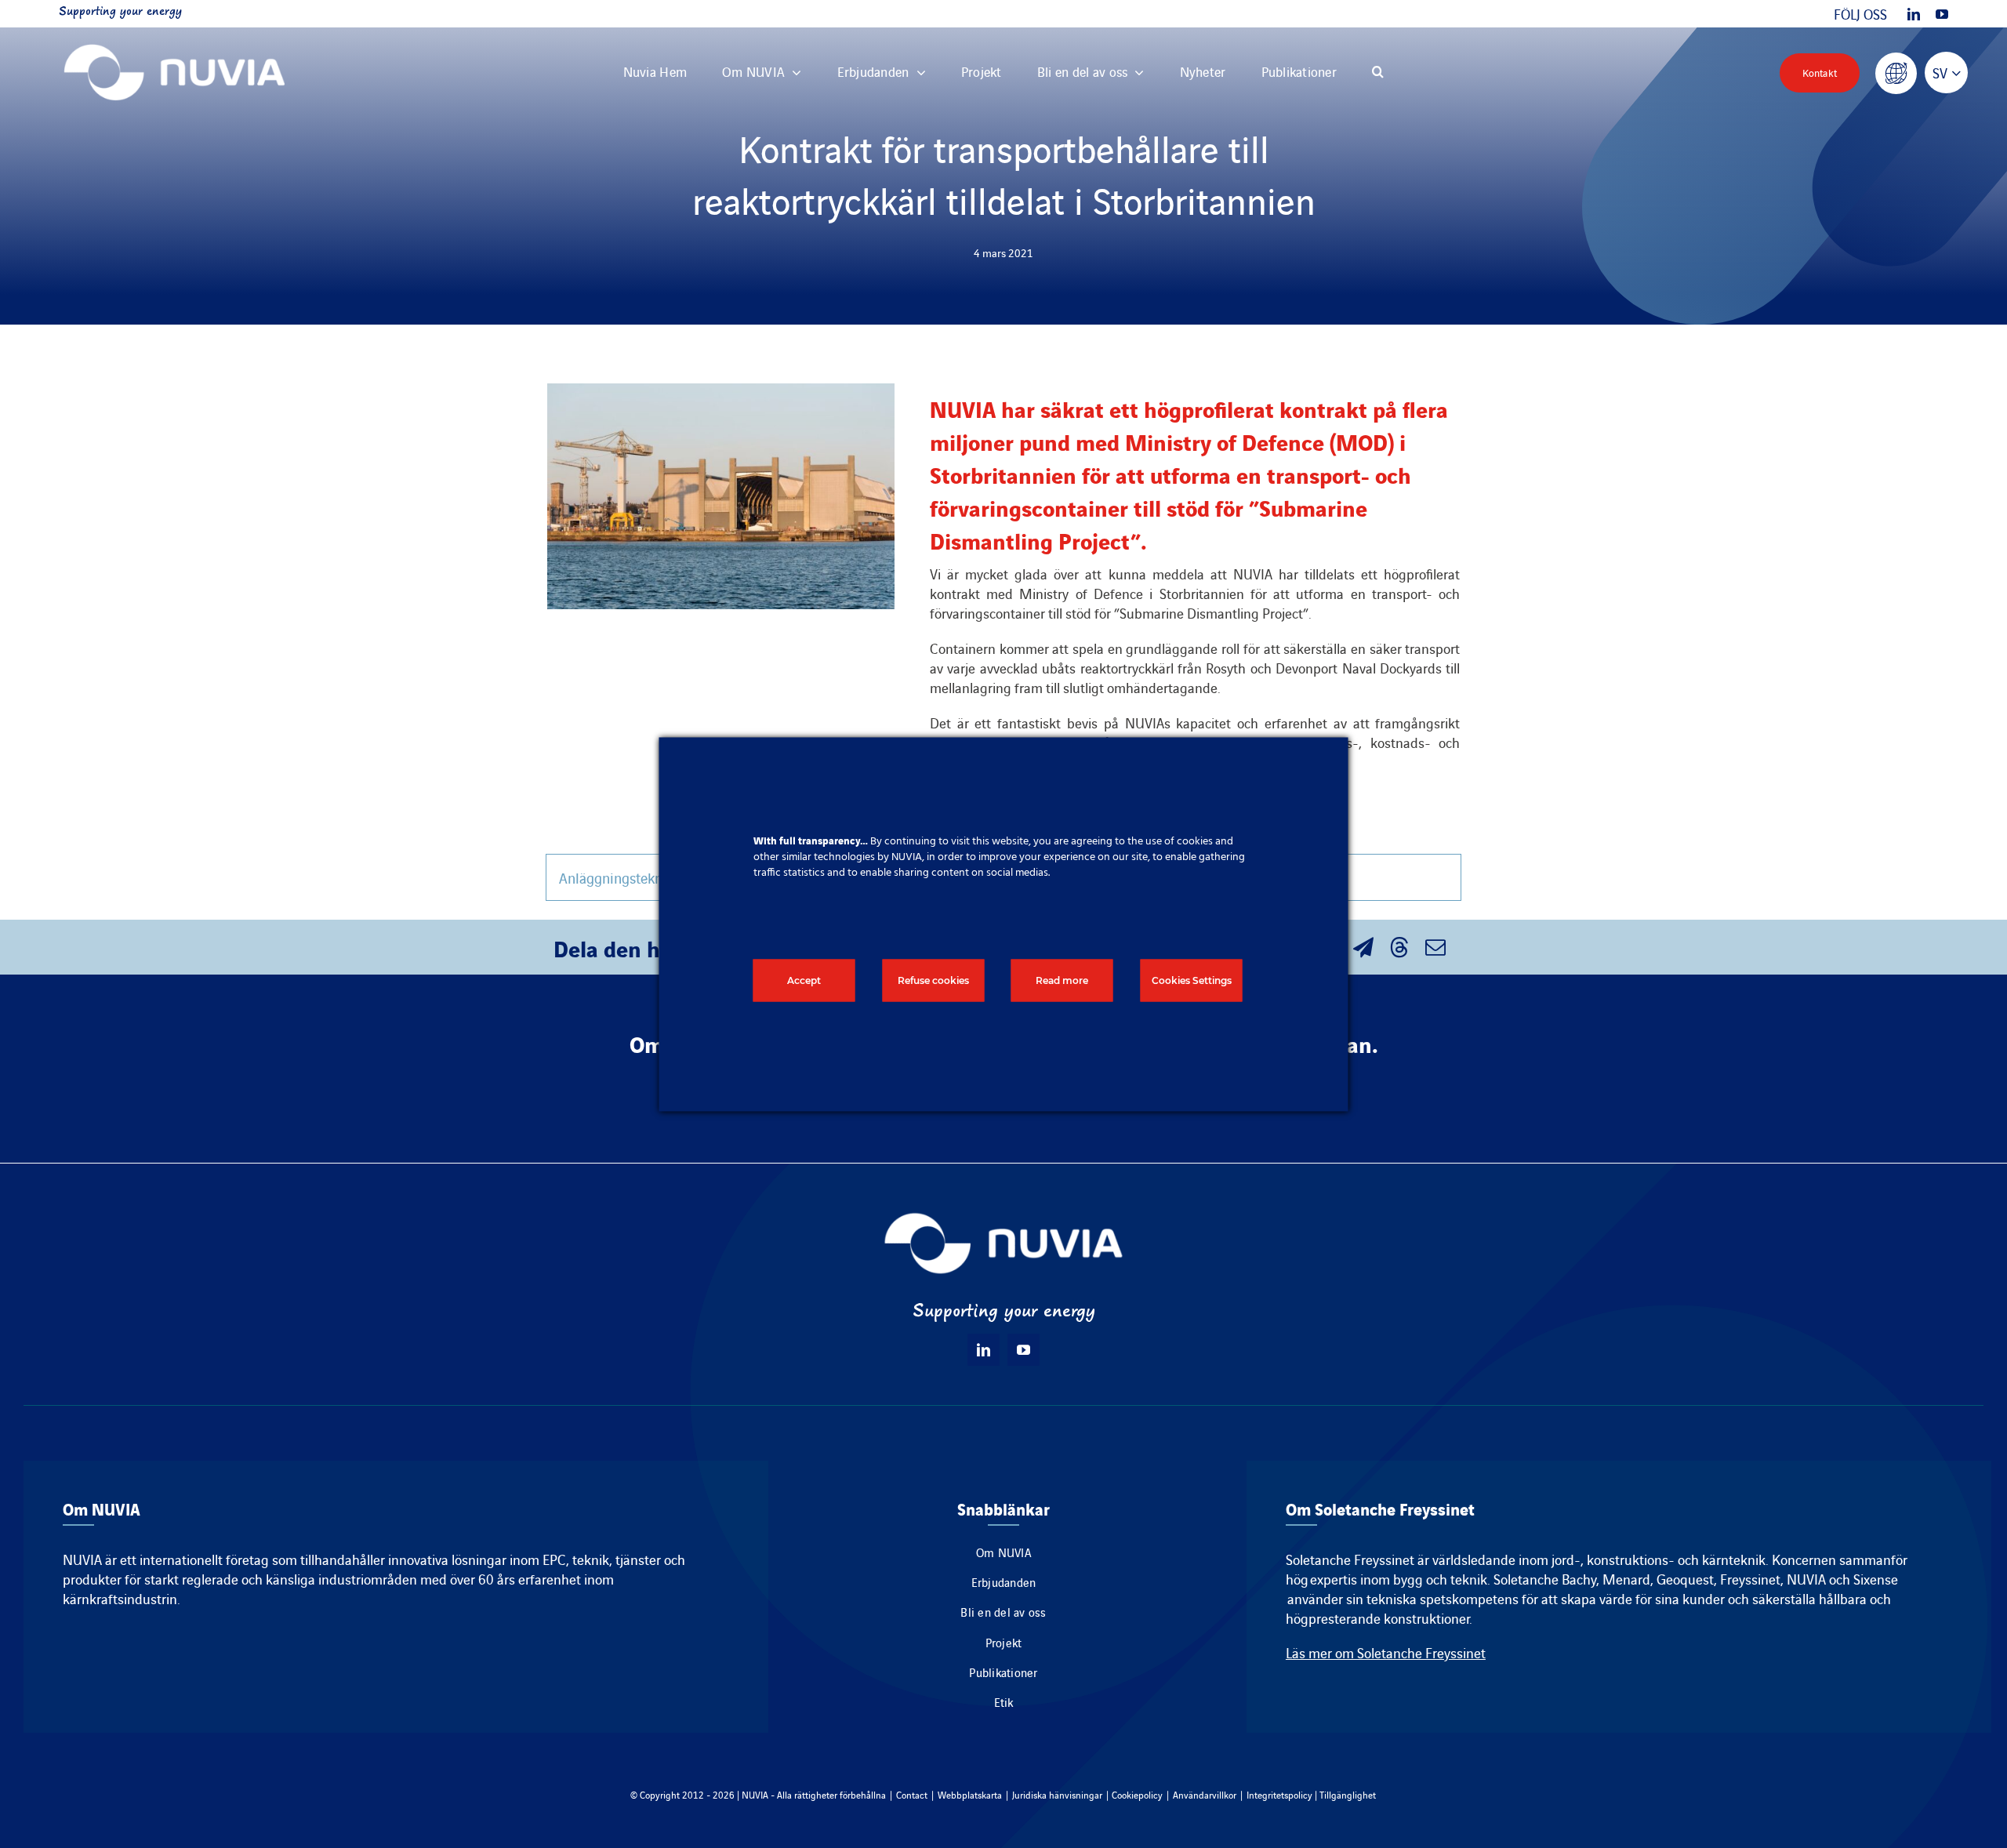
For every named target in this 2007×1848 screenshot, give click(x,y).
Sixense (1876, 1579)
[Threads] (1399, 947)
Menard (1626, 1579)
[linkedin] (1914, 14)
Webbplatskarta (970, 1794)
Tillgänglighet (1348, 1794)
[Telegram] (1363, 947)
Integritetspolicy (1279, 1794)
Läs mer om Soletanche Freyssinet (1386, 1652)
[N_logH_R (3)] (174, 35)
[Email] (1435, 947)
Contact (912, 1794)
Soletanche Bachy (1545, 1579)
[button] (1378, 73)
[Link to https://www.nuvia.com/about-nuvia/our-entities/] (1896, 73)
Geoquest (1685, 1579)
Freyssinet (1750, 1579)
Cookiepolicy (1137, 1794)
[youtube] (1942, 14)
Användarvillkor (1205, 1794)
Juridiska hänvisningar (1057, 1794)
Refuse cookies (933, 980)
